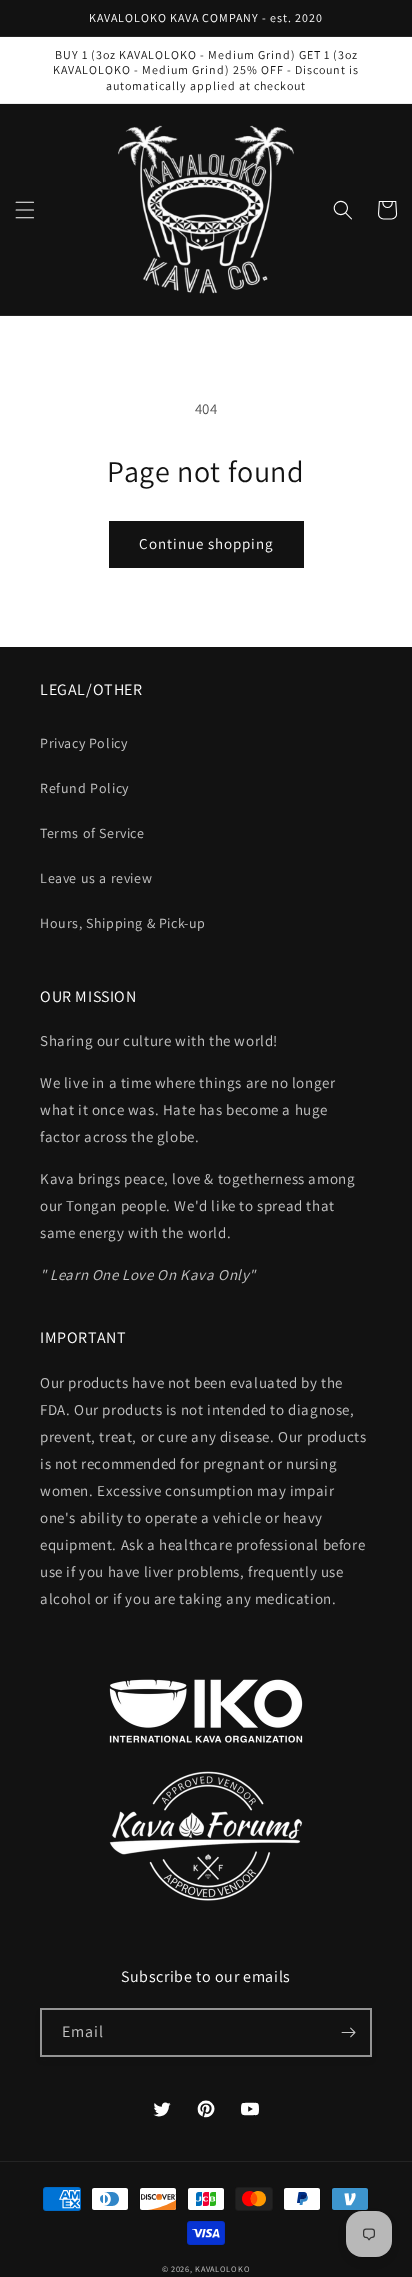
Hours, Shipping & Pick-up (123, 923)
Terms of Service (92, 833)
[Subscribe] (348, 2032)
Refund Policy (84, 788)
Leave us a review (96, 878)
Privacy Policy (83, 743)
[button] (25, 210)
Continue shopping (206, 543)
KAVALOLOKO (222, 2268)
